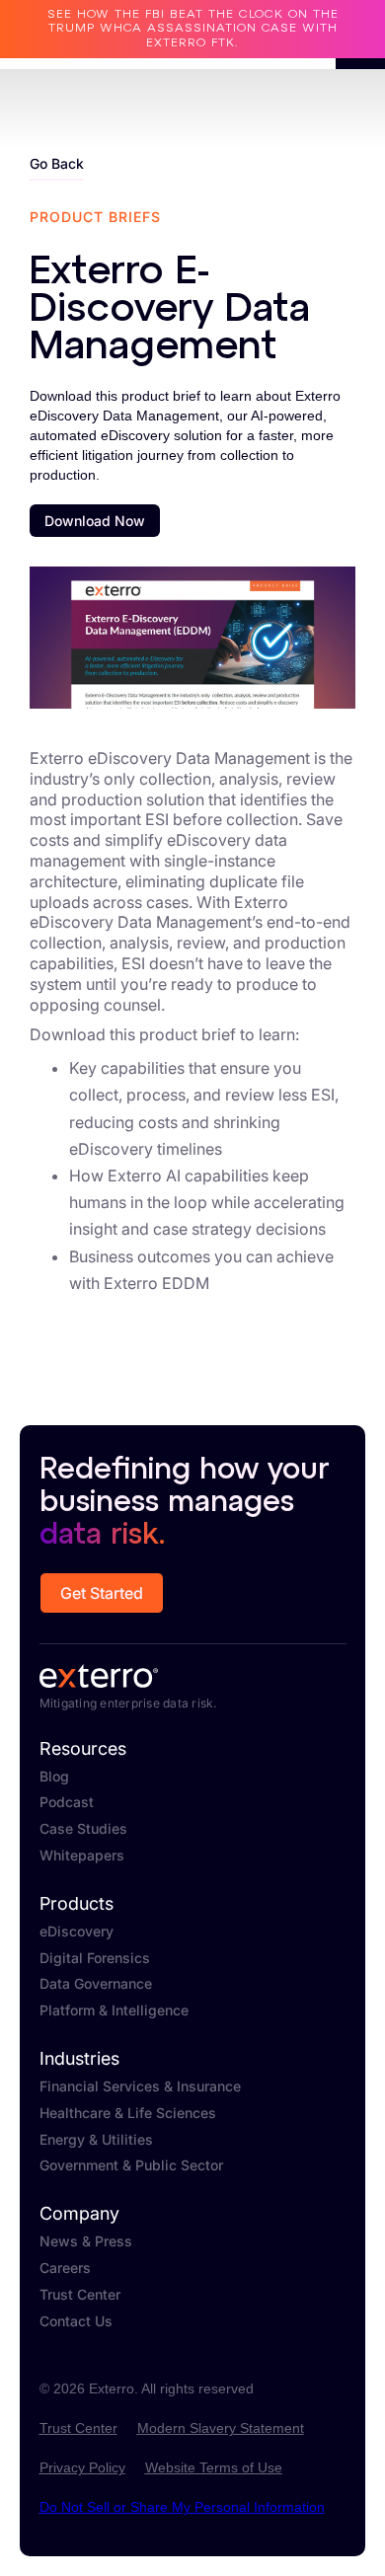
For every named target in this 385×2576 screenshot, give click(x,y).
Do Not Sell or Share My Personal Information (182, 2507)
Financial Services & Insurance (140, 2086)
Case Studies (83, 1829)
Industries (79, 2059)
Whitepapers (82, 1856)
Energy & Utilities (96, 2140)
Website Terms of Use (214, 2467)
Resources (83, 1749)
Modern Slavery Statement (221, 2428)
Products (77, 1904)
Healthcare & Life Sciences (128, 2113)
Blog (54, 1777)
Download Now (95, 521)
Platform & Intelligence (114, 2010)
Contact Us (76, 2321)
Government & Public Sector (131, 2165)
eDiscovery (77, 1932)
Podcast (67, 1802)
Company (79, 2214)
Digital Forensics (95, 1958)
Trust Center (80, 2295)
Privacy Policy (82, 2467)
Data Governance (96, 1984)
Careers (65, 2268)
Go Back (57, 163)
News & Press (86, 2241)
